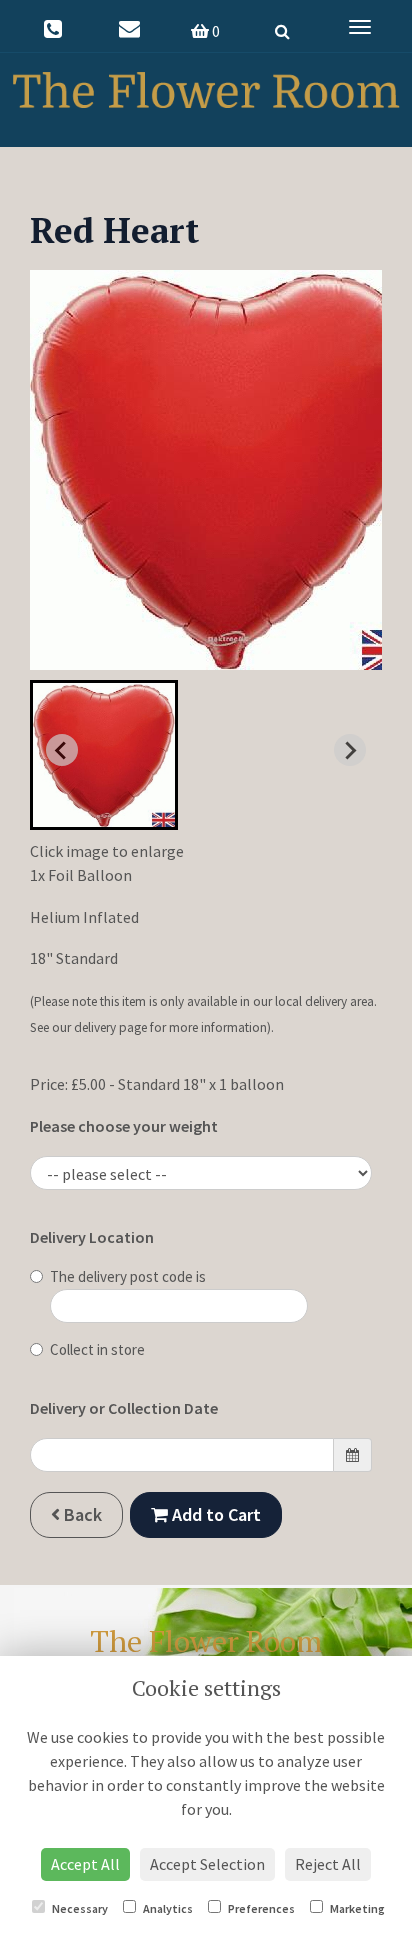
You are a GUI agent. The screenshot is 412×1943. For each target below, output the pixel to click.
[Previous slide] (62, 750)
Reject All (328, 1864)
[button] (104, 755)
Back (81, 1514)
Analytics (167, 1908)
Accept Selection (207, 1864)
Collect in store (97, 1349)
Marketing (356, 1908)
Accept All (85, 1864)
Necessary (79, 1908)
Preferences (260, 1908)
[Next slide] (350, 750)
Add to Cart (214, 1514)
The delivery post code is (128, 1276)
